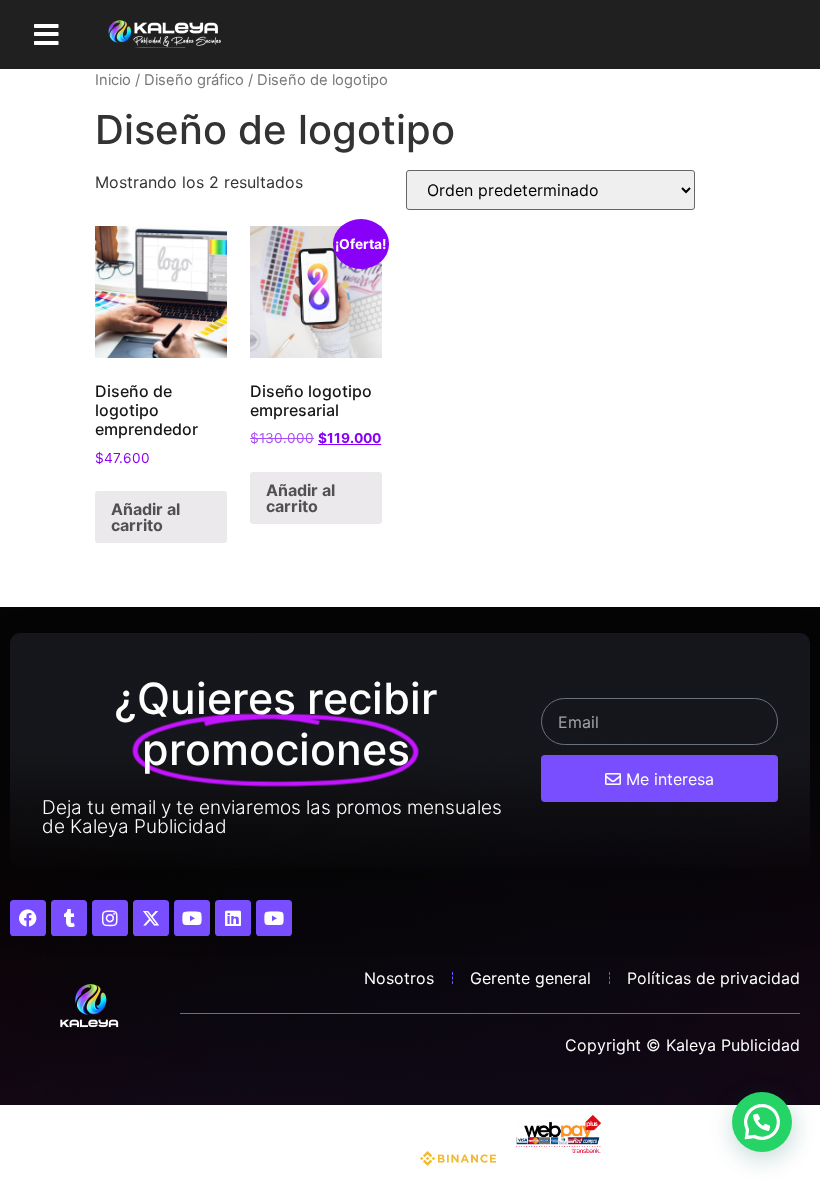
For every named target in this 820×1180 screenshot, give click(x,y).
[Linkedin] (233, 918)
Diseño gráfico (194, 80)
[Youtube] (192, 918)
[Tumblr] (69, 918)
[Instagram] (110, 918)
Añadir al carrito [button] (145, 517)
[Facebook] (28, 918)
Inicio (113, 80)
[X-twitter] (151, 918)
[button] (46, 35)
